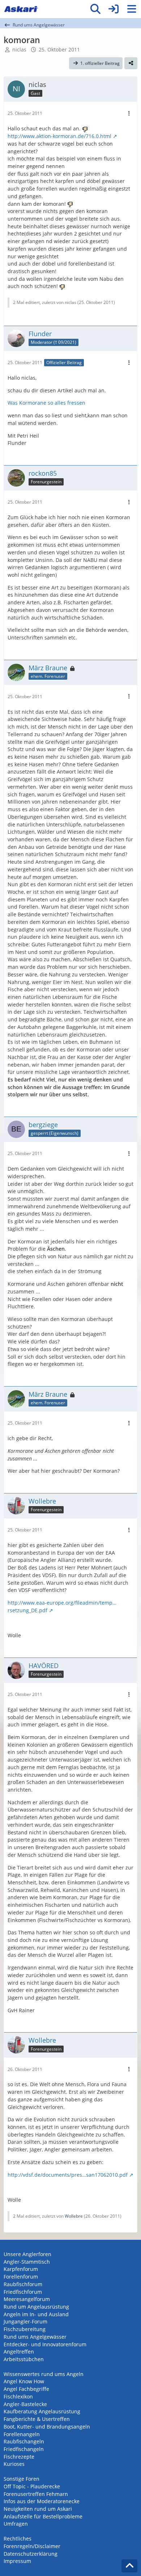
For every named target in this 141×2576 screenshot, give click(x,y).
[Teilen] (131, 63)
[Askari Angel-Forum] (21, 9)
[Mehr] (129, 114)
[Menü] (132, 9)
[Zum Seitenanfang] (129, 2566)
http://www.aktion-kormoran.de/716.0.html (59, 136)
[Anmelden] (114, 9)
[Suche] (95, 9)
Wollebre (74, 2216)
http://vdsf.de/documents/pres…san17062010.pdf (68, 2175)
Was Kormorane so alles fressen (46, 403)
